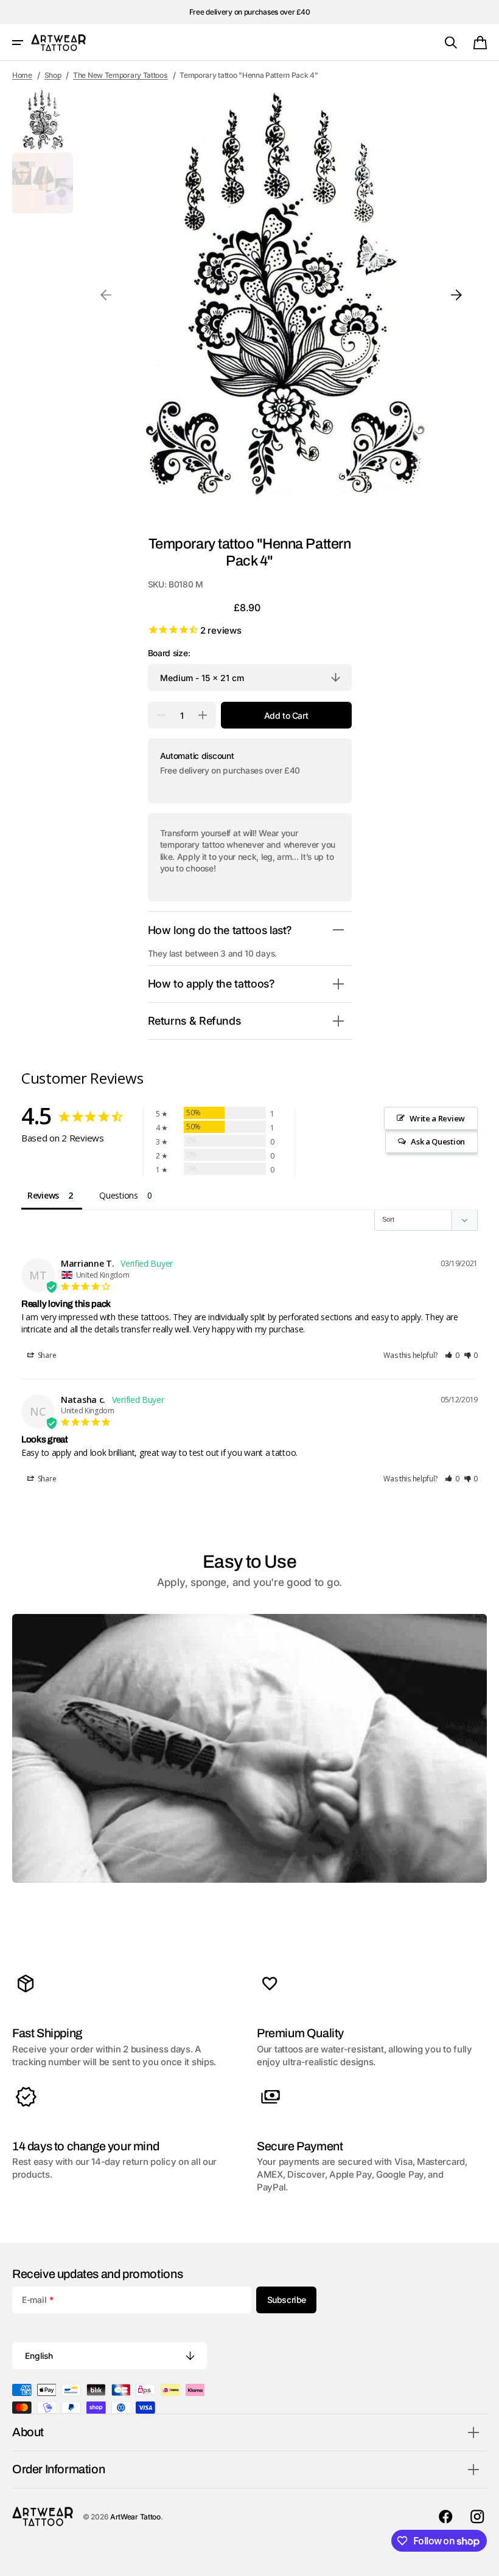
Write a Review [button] (437, 1118)
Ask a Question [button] (438, 1141)
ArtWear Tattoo (135, 2517)
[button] (18, 43)
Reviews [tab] (43, 1195)
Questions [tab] (118, 1195)
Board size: (169, 653)
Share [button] (46, 1355)
